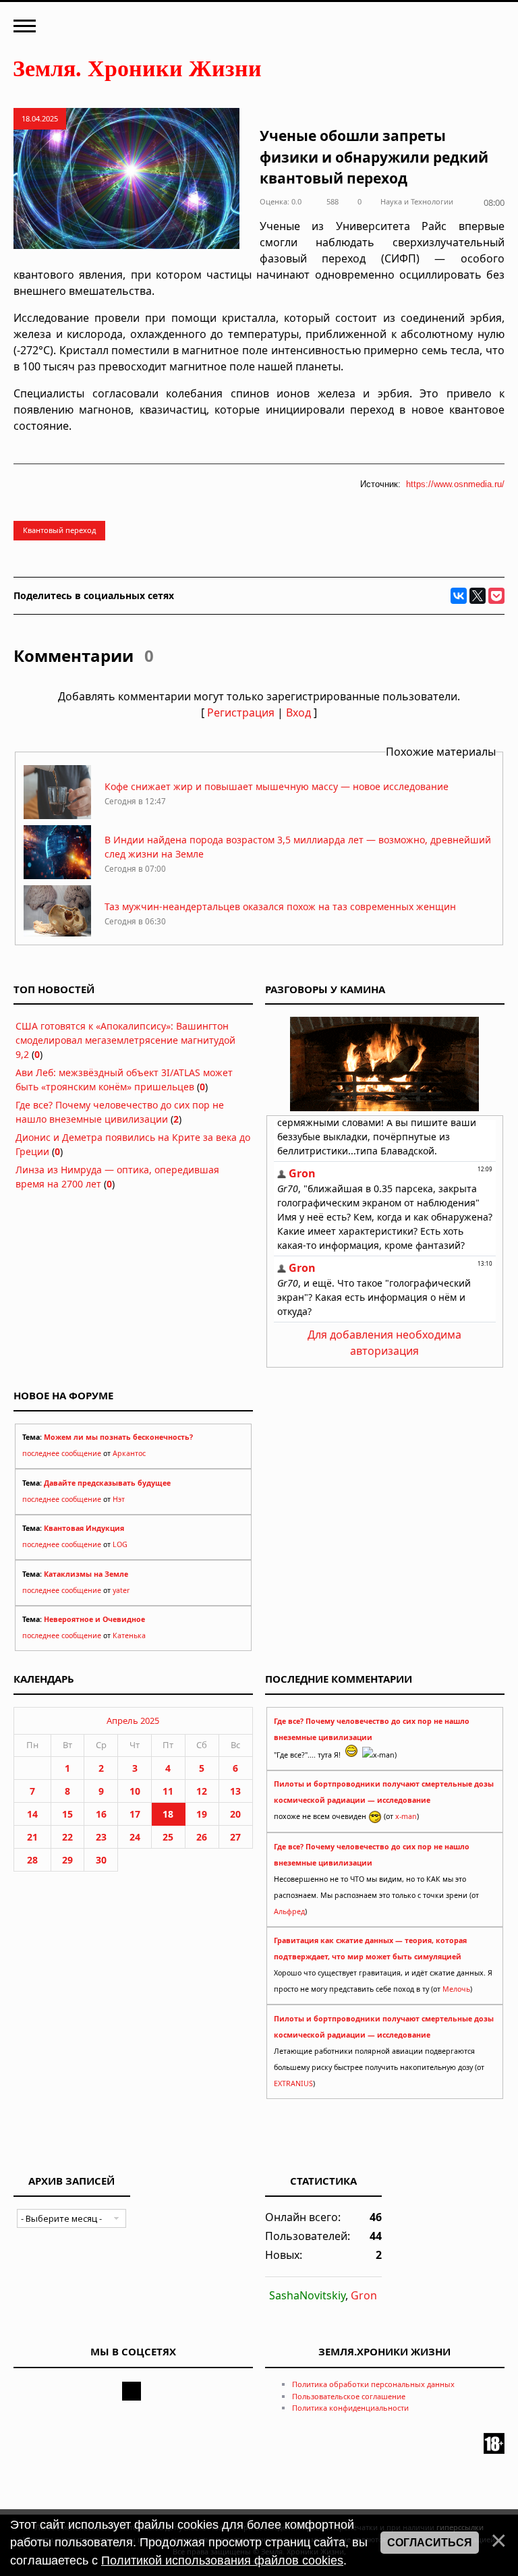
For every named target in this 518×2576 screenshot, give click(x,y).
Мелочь (456, 1989)
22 (67, 1837)
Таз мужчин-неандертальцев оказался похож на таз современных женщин (280, 906)
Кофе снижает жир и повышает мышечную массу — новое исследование (277, 786)
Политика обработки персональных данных (373, 2384)
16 (101, 1814)
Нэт (119, 1499)
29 (67, 1860)
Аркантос (129, 1453)
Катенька (129, 1635)
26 (202, 1837)
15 (67, 1814)
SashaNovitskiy (307, 2295)
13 (235, 1791)
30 (101, 1860)
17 (135, 1814)
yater (121, 1590)
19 (202, 1814)
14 (32, 1814)
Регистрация (241, 712)
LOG (120, 1544)
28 (32, 1860)
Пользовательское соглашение (349, 2396)
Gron (364, 2295)
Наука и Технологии (417, 201)
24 (135, 1837)
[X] (478, 596)
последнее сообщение (62, 1453)
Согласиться (430, 2543)
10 (135, 1791)
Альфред (289, 1911)
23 (101, 1837)
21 (32, 1837)
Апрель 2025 (133, 1720)
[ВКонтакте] (459, 596)
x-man (406, 1816)
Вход (298, 712)
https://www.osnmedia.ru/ (455, 484)
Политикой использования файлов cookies (222, 2560)
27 (235, 1837)
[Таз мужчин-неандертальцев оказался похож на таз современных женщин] (57, 935)
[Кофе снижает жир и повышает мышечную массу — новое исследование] (57, 815)
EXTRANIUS (293, 2083)
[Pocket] (496, 596)
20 (235, 1814)
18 (168, 1814)
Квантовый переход (59, 530)
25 (168, 1837)
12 (202, 1791)
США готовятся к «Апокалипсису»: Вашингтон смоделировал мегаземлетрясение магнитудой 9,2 (125, 1040)
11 (168, 1791)
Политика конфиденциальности (350, 2408)
